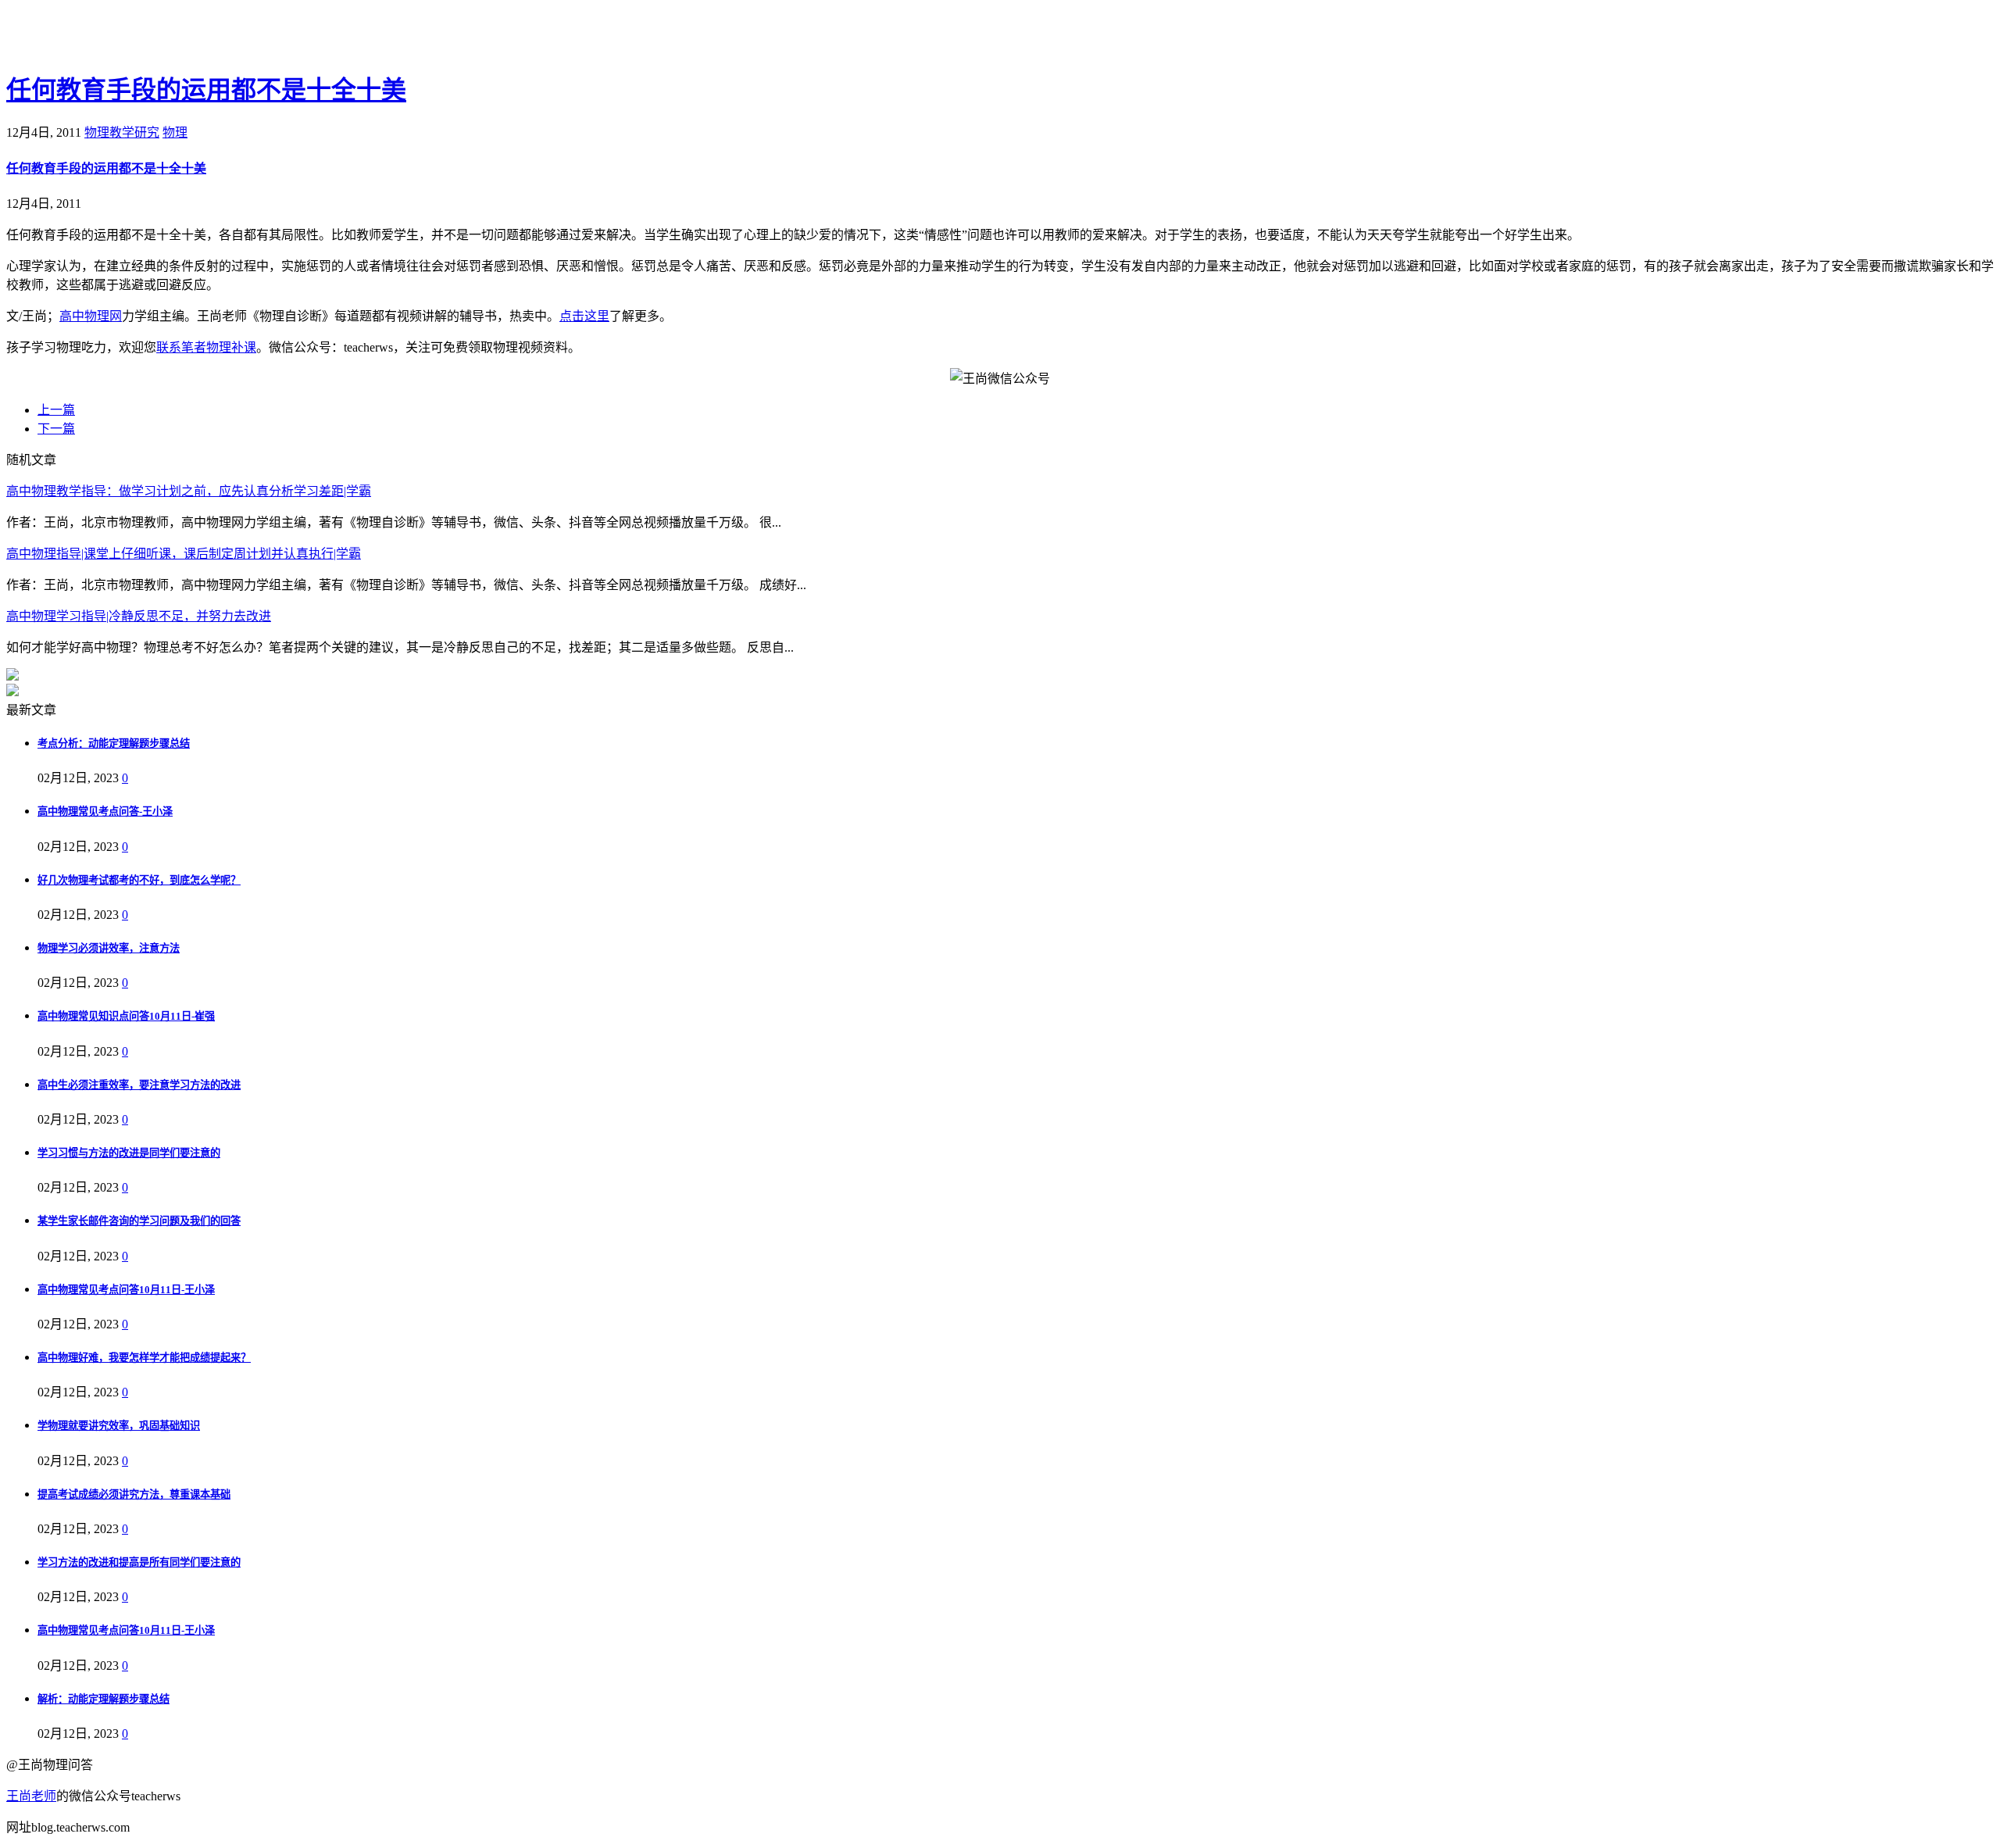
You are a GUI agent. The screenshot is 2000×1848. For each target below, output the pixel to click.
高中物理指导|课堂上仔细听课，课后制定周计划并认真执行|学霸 (184, 554)
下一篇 (56, 429)
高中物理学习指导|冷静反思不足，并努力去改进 (139, 616)
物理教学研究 (122, 132)
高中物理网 (91, 316)
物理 (175, 132)
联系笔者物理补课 (206, 347)
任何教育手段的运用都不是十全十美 (206, 90)
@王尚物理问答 (93, 37)
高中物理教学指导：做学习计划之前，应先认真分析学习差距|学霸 (189, 491)
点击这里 (584, 316)
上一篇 (56, 410)
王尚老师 (31, 1796)
